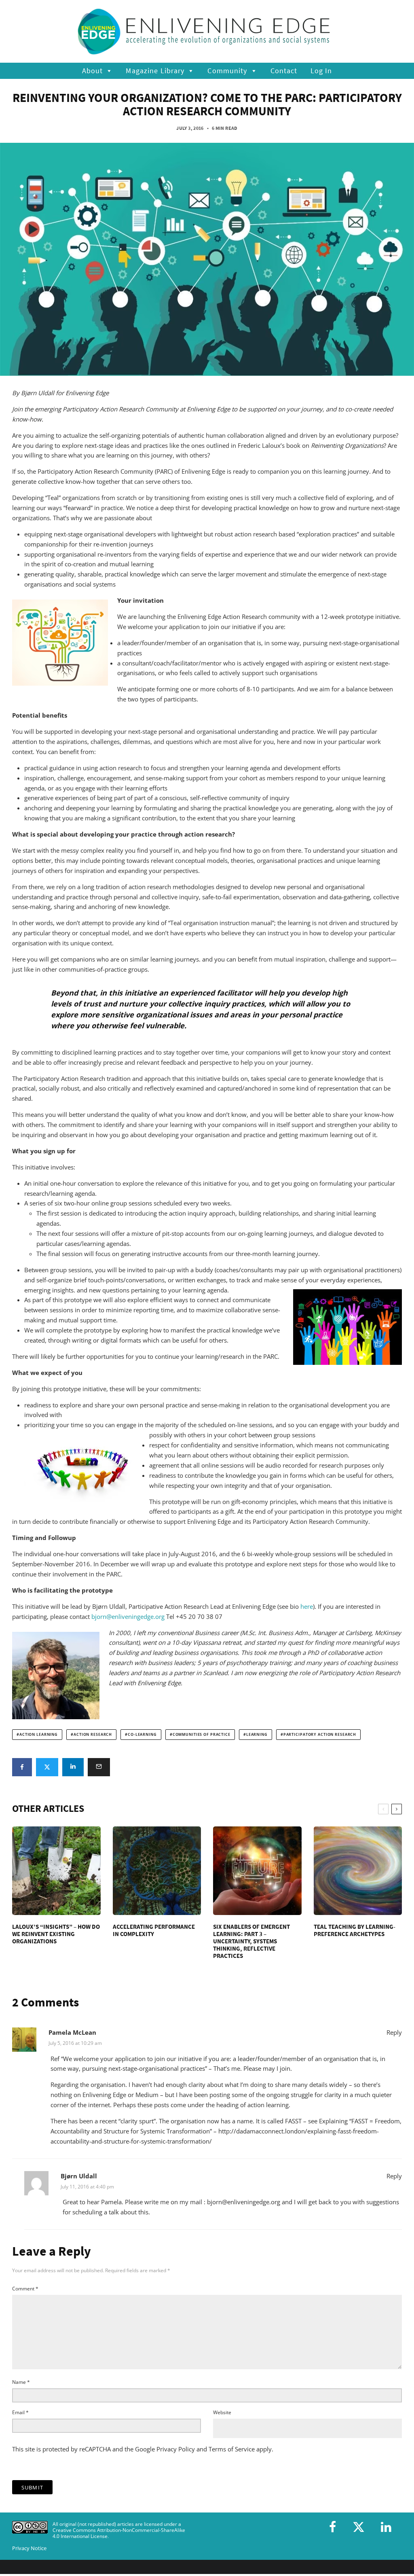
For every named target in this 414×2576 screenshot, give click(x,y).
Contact (284, 71)
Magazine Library (155, 71)
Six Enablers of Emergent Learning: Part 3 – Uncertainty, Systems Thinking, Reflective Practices (251, 1941)
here (307, 1606)
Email (20, 2412)
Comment (25, 2289)
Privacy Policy (176, 2449)
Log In (321, 71)
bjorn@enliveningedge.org (128, 1616)
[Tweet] (47, 1767)
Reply (394, 2032)
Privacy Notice (29, 2548)
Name (21, 2382)
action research (93, 1735)
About (93, 71)
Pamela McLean (72, 2032)
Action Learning (39, 1735)
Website (222, 2412)
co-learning (142, 1735)
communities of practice (202, 1735)
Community (227, 71)
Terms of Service (232, 2449)
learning (257, 1735)
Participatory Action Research (320, 1735)
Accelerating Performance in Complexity (154, 1930)
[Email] (99, 1767)
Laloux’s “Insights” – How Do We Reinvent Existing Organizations (56, 1934)
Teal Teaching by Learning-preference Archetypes (355, 1930)
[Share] (22, 1767)
